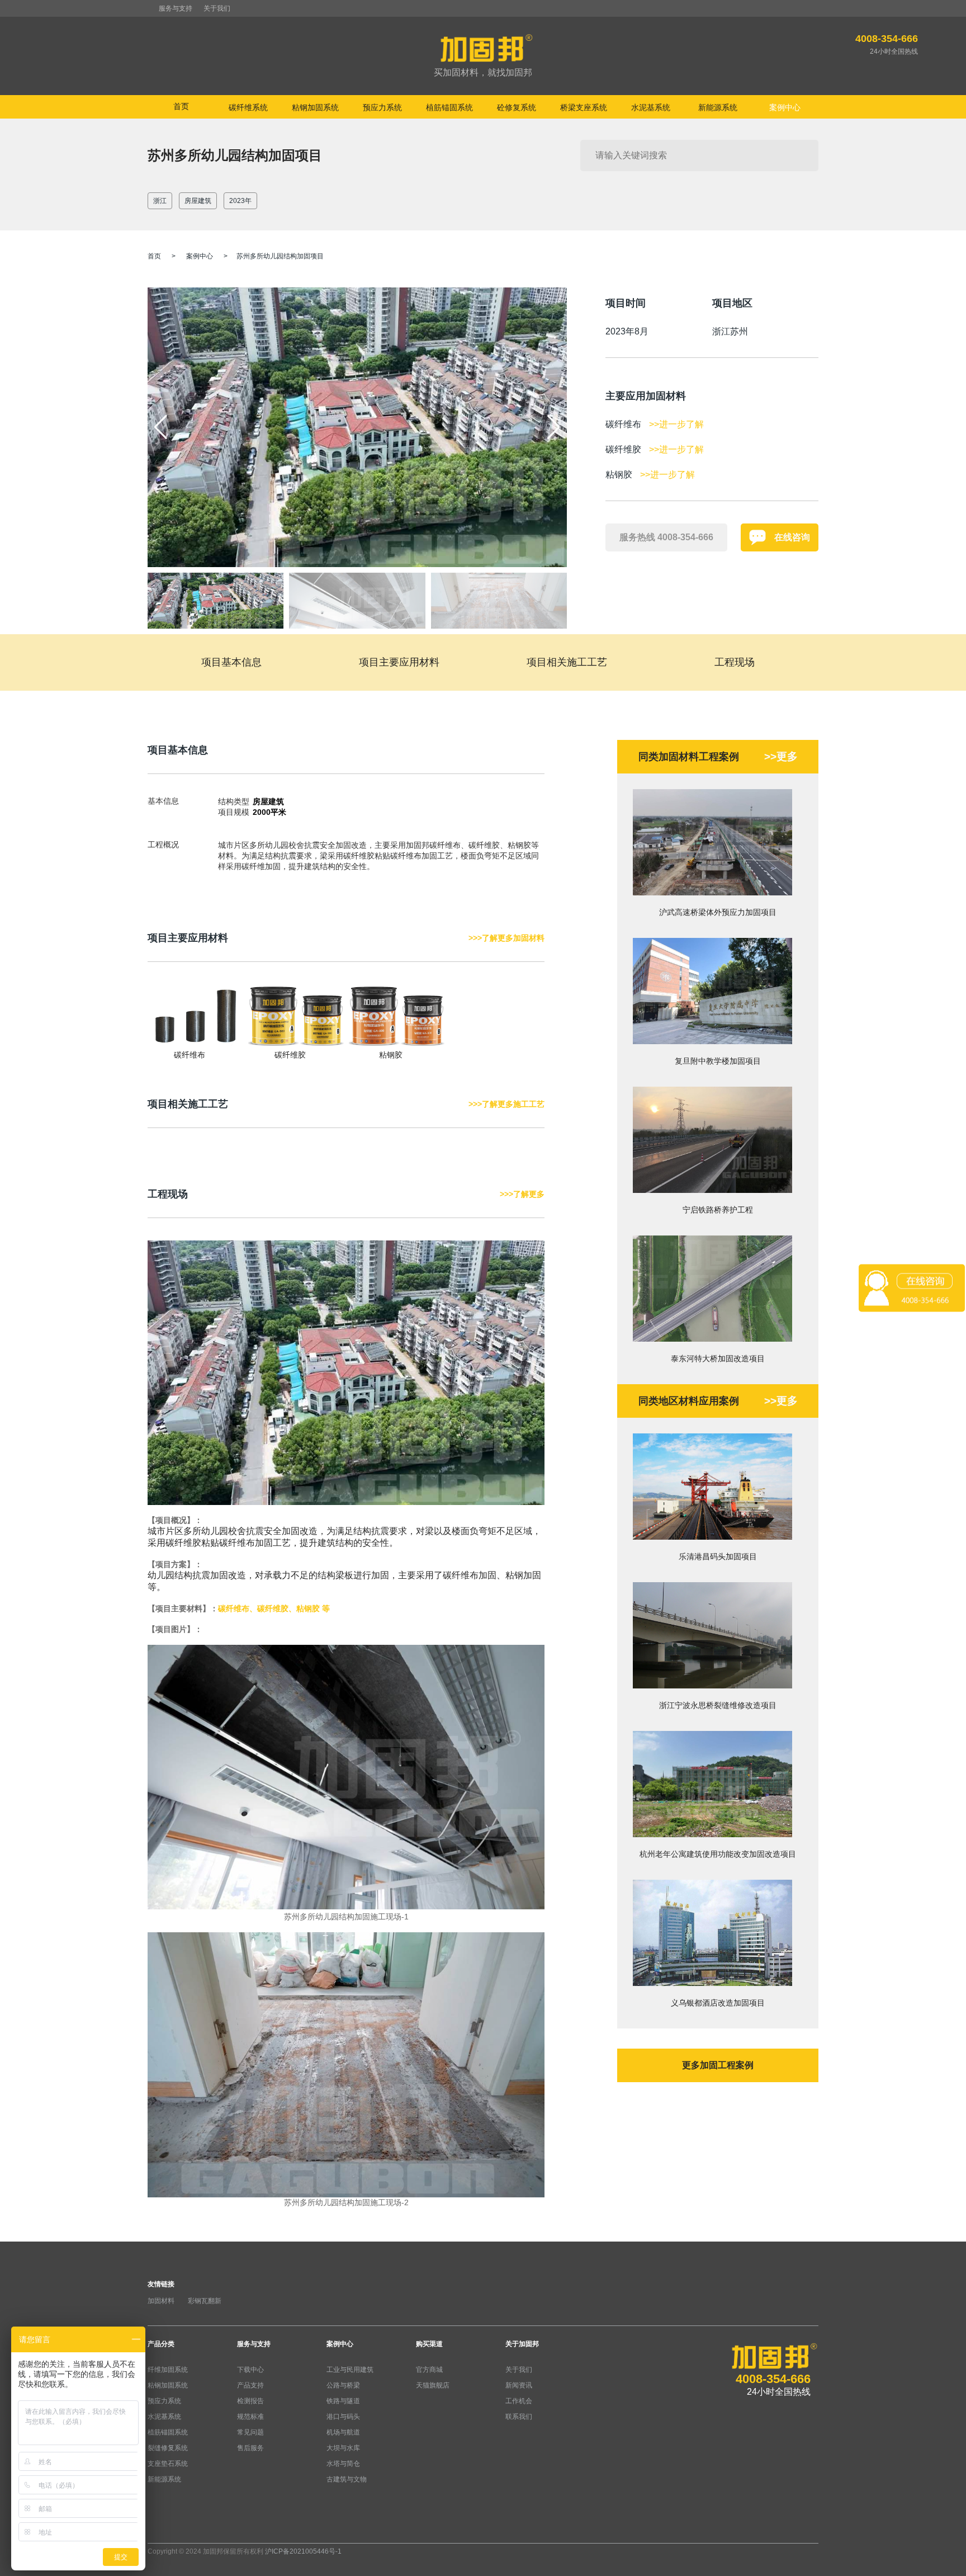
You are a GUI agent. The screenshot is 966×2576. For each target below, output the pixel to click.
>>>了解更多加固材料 (506, 938)
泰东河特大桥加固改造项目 (718, 1358)
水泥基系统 (164, 2417)
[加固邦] (483, 56)
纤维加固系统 (168, 2370)
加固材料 (161, 2301)
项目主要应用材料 (399, 662)
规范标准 (250, 2417)
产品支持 (250, 2385)
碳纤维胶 (290, 1055)
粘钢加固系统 (168, 2385)
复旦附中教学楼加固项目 (718, 1061)
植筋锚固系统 (168, 2432)
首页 (181, 106)
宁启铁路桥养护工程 (718, 1210)
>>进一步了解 (676, 424)
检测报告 (250, 2401)
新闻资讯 (519, 2385)
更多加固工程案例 (718, 2065)
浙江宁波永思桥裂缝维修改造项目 (718, 1705)
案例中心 (200, 256)
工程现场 (735, 662)
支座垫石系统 (168, 2464)
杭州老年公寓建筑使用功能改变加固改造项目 (718, 1854)
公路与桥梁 (343, 2385)
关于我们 (217, 8)
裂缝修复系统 (168, 2448)
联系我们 (519, 2417)
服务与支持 (176, 8)
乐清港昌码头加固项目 (718, 1556)
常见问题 (250, 2432)
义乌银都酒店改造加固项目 (718, 2003)
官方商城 (429, 2370)
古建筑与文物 (347, 2479)
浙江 (160, 201)
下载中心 (250, 2370)
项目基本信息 (231, 662)
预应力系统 (164, 2401)
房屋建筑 (198, 201)
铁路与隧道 (343, 2401)
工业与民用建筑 (350, 2370)
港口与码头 (343, 2417)
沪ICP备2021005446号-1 (303, 2551)
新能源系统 (164, 2479)
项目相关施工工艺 (567, 662)
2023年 (240, 201)
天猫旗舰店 (433, 2385)
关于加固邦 (522, 2344)
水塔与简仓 (343, 2464)
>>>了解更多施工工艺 (506, 1104)
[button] (554, 427)
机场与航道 (343, 2432)
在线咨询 (792, 537)
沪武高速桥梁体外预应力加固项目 (718, 912)
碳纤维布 (190, 1055)
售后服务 (250, 2448)
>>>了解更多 (522, 1194)
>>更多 (781, 756)
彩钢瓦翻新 (205, 2301)
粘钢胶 (391, 1055)
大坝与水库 (343, 2448)
